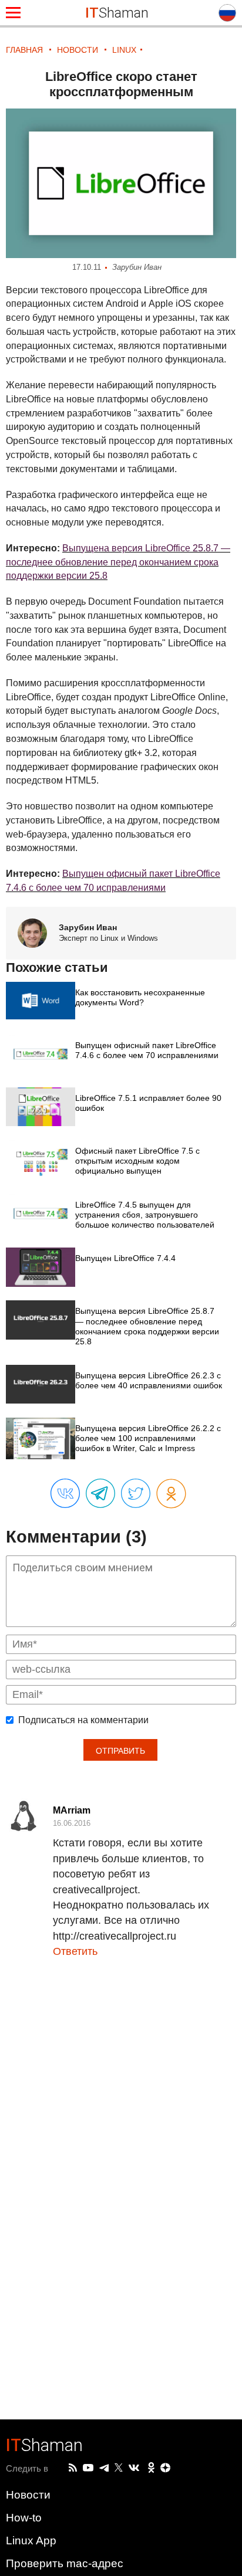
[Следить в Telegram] (104, 2468)
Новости (28, 2495)
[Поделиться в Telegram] (100, 1494)
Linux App (31, 2541)
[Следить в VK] (134, 2468)
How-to (24, 2518)
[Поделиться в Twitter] (136, 1494)
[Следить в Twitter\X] (119, 2468)
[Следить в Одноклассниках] (151, 2468)
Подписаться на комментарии (83, 1720)
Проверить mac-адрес (65, 2563)
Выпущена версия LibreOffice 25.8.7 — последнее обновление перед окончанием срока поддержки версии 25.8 (118, 562)
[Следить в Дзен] (166, 2468)
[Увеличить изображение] (121, 183)
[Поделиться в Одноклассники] (171, 1494)
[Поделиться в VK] (65, 1494)
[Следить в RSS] (73, 2468)
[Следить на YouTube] (88, 2468)
